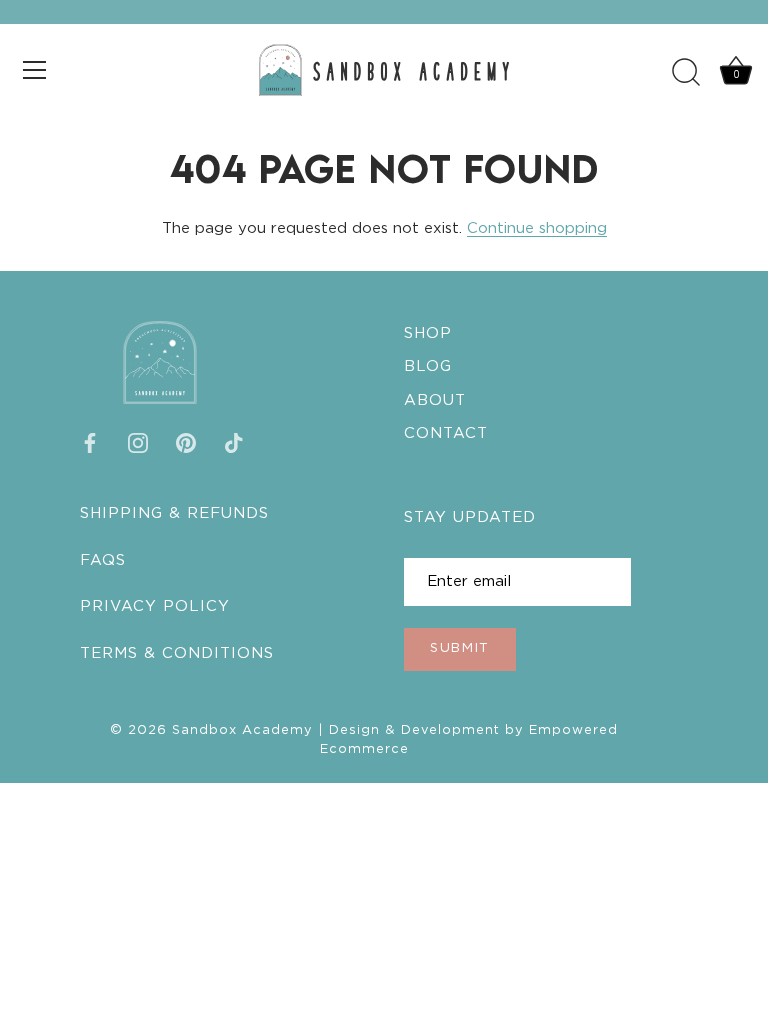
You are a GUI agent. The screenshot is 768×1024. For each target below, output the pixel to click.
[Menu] (35, 70)
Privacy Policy (155, 606)
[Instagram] (138, 442)
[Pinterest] (186, 442)
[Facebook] (90, 442)
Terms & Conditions (177, 653)
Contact (446, 433)
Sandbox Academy (242, 730)
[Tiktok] (234, 442)
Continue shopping (537, 228)
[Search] (686, 73)
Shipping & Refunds (174, 513)
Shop (428, 333)
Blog (428, 366)
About (435, 400)
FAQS (103, 560)
